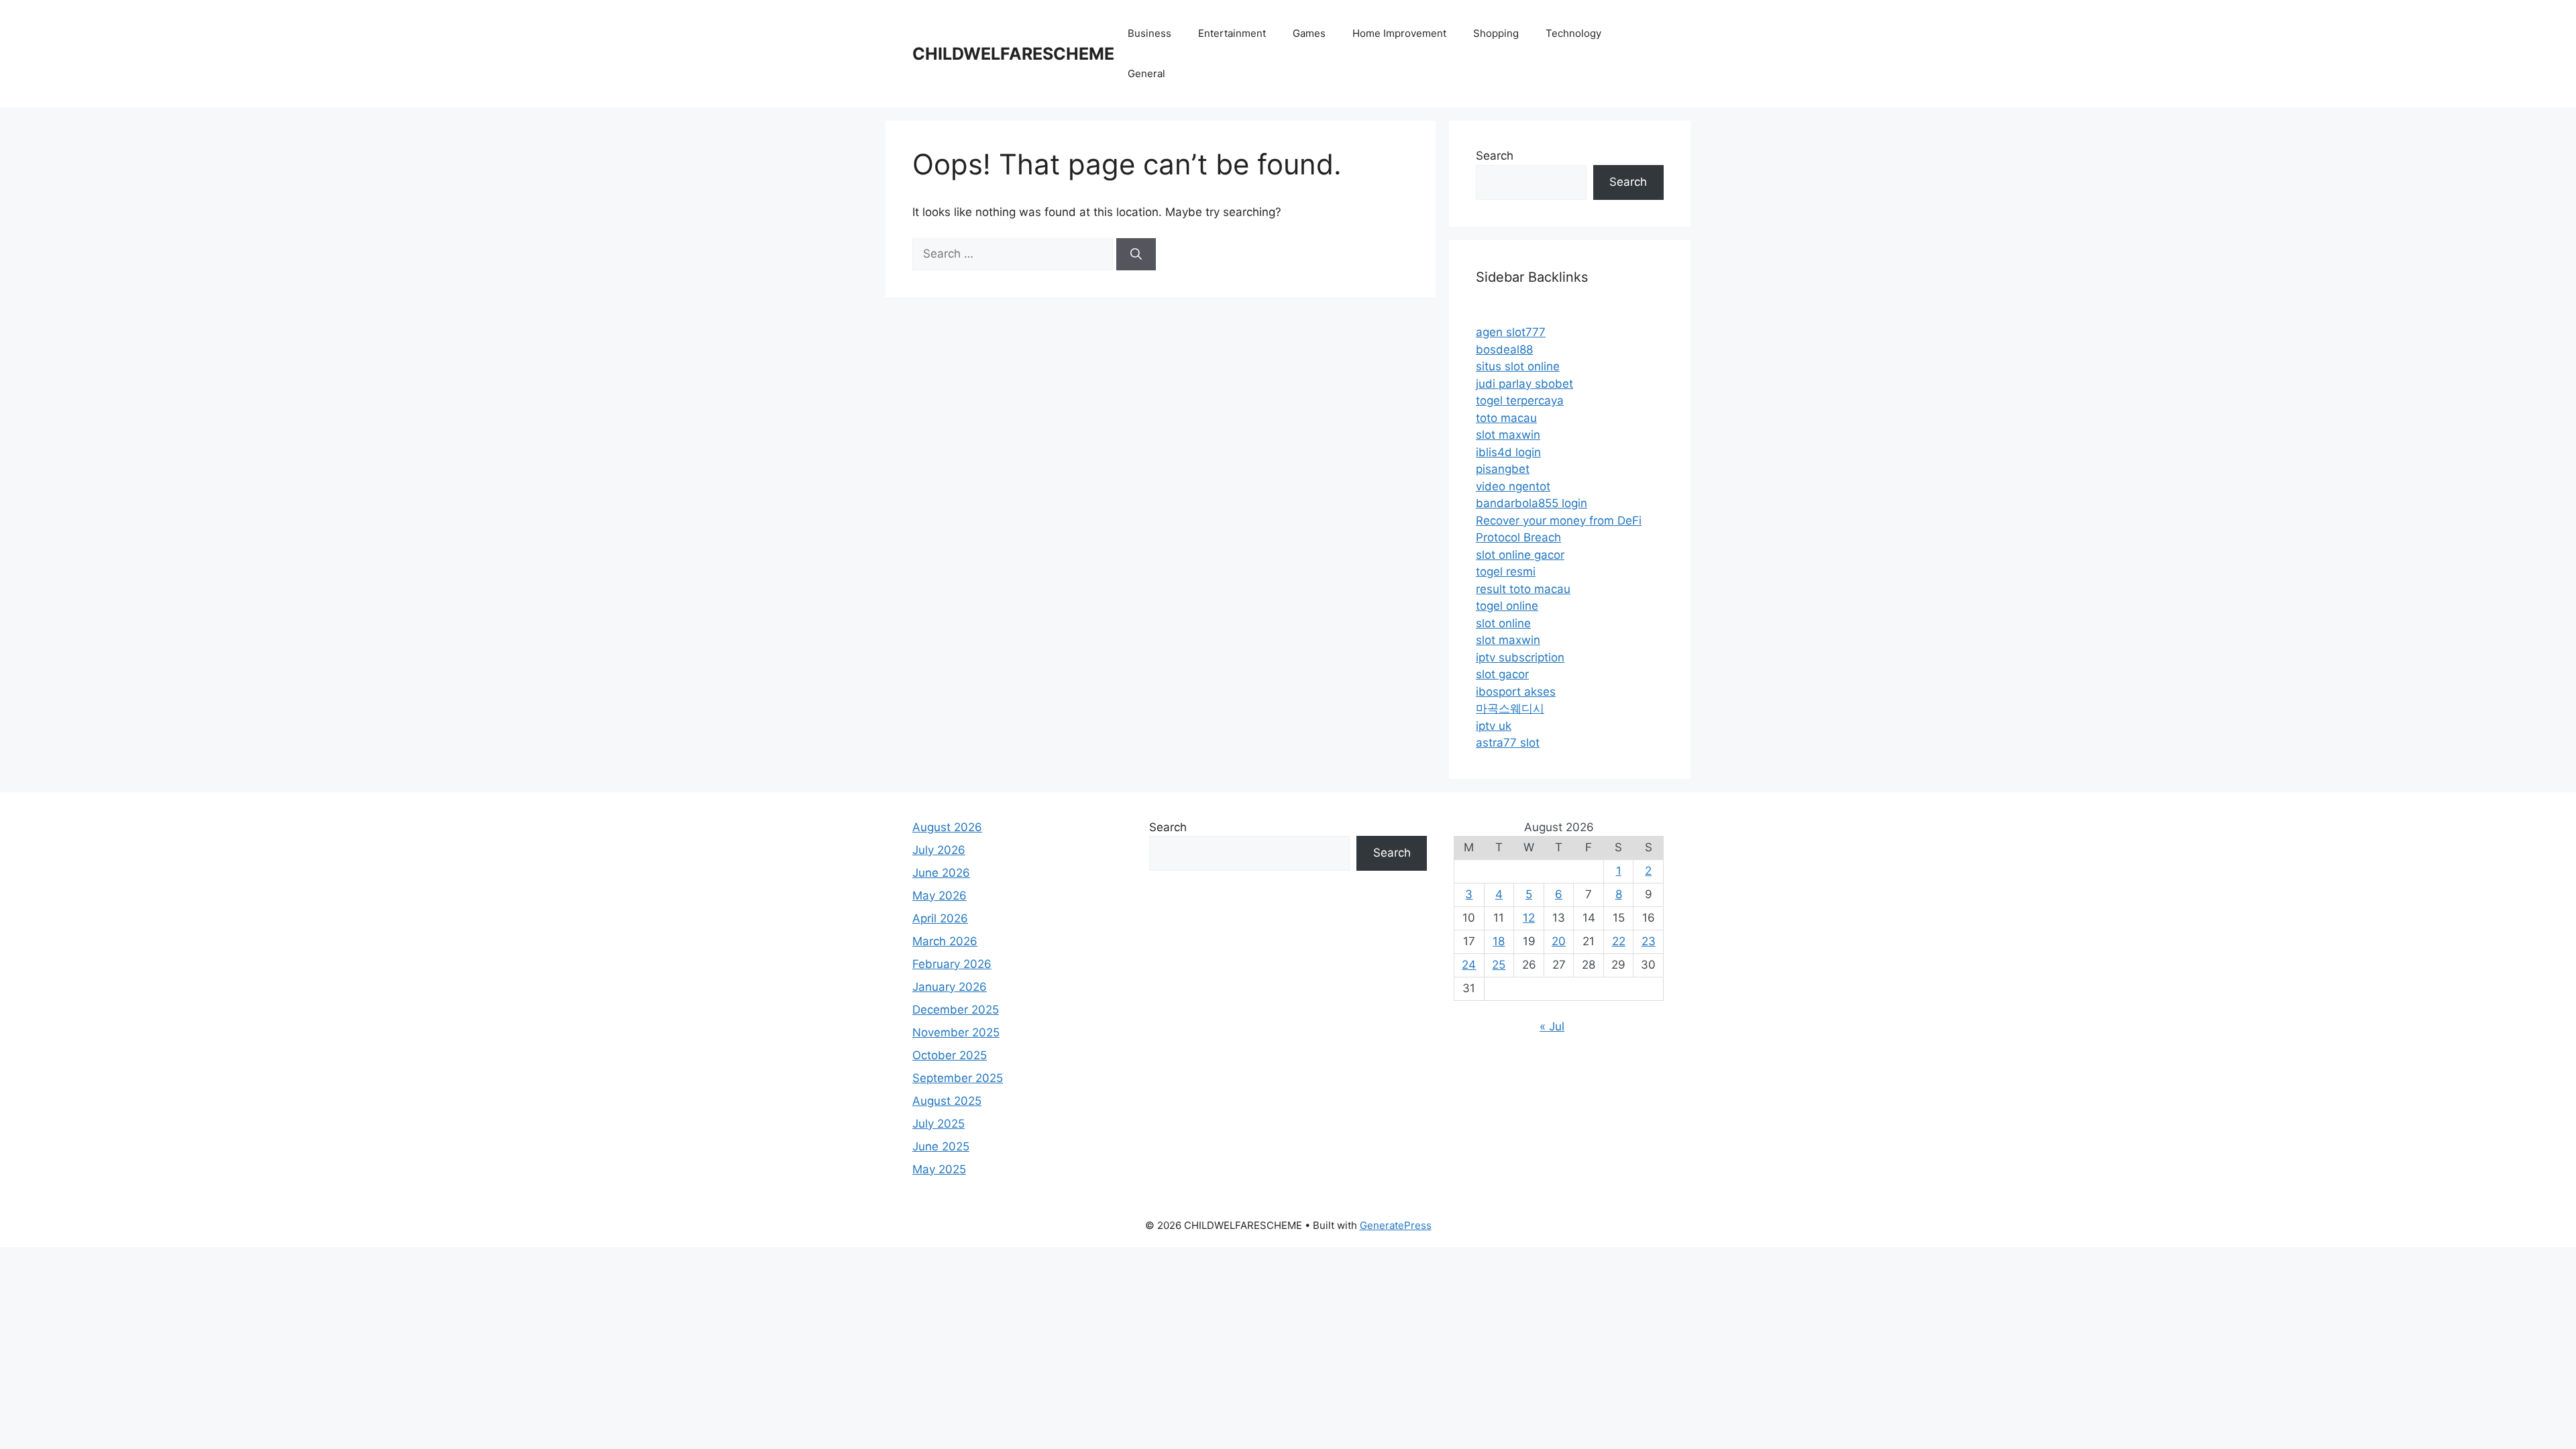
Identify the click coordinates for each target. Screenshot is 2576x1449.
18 (1499, 941)
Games (1309, 33)
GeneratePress (1396, 1225)
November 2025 (956, 1032)
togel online (1507, 606)
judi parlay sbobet (1524, 384)
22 (1619, 941)
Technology (1573, 33)
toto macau (1506, 418)
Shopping (1496, 33)
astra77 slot (1508, 743)
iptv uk (1494, 726)
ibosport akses (1516, 692)
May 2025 (939, 1169)
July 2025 (938, 1124)
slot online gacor (1520, 555)
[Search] (1136, 254)
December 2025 (956, 1010)
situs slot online (1518, 366)
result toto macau (1523, 589)
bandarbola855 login (1532, 503)
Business (1149, 33)
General (1146, 73)
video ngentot (1513, 486)
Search (1495, 156)
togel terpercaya (1520, 400)
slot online (1503, 623)
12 (1529, 918)
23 (1649, 941)
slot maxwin (1508, 435)
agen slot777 (1511, 332)
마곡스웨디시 (1510, 708)
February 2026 (952, 964)
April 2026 (940, 918)
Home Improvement (1399, 33)
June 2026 (941, 873)
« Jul (1552, 1026)
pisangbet (1503, 469)
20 (1559, 941)
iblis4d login (1508, 452)
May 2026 (940, 896)
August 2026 (947, 827)
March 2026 (945, 941)
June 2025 (941, 1146)
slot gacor (1502, 674)
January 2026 (950, 987)
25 (1499, 965)
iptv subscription (1520, 657)
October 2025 (950, 1055)
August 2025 (947, 1101)
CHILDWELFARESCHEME (1013, 54)
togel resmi (1506, 572)
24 (1469, 965)
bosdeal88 (1504, 350)
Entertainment (1232, 33)
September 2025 (958, 1078)
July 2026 (939, 850)
